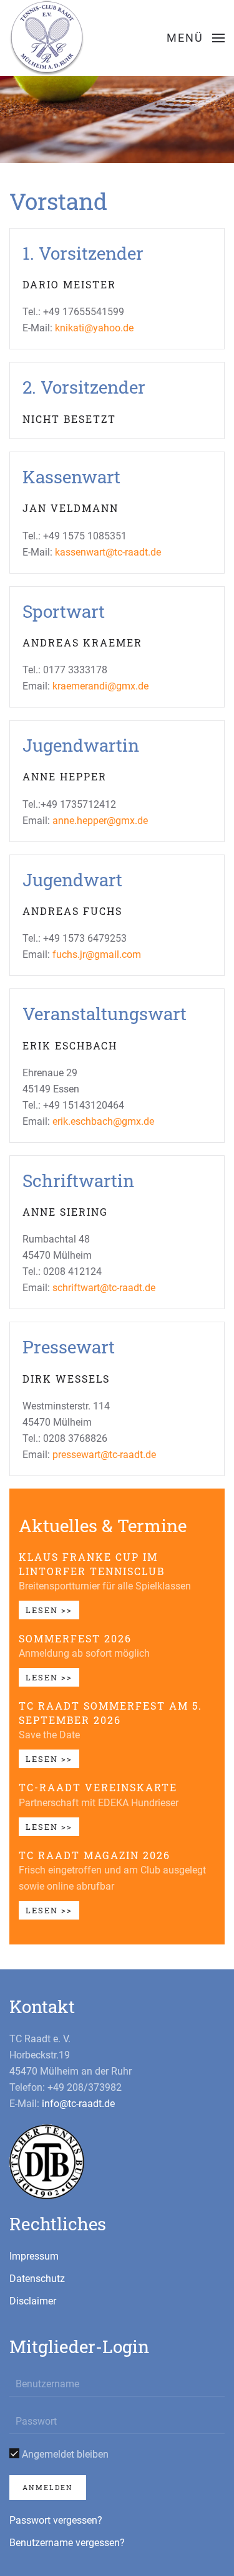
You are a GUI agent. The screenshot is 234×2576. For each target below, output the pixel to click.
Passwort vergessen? (56, 2520)
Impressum (34, 2256)
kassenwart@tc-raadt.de (108, 552)
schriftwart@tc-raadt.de (104, 1288)
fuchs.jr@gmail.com (97, 954)
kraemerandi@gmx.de (100, 686)
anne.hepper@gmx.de (100, 821)
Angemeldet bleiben (64, 2454)
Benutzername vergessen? (67, 2543)
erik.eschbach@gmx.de (103, 1121)
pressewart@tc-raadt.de (104, 1455)
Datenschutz (37, 2279)
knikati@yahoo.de (94, 328)
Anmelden (48, 2487)
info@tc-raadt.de (78, 2104)
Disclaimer (33, 2301)
